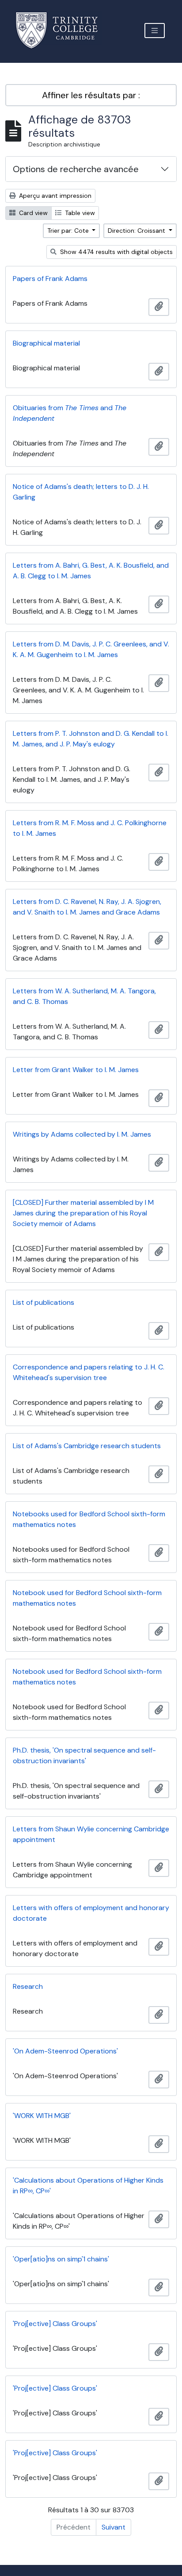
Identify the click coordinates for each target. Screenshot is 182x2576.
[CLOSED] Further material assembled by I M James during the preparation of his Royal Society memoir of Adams (83, 1213)
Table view (79, 213)
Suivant (114, 2527)
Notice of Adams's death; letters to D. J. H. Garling (81, 492)
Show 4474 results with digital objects (116, 252)
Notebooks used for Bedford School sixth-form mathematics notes (89, 1519)
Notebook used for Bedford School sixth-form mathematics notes (87, 1598)
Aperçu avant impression (54, 196)
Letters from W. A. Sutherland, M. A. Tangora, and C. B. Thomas (84, 996)
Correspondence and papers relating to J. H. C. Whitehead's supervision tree (89, 1372)
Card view (32, 213)
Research (28, 1986)
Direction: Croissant (137, 231)
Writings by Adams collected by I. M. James (82, 1134)
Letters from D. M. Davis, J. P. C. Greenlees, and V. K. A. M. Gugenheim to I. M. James (91, 649)
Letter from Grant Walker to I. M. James (76, 1070)
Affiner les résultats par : (91, 95)
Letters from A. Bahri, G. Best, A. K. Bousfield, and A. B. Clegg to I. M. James (91, 571)
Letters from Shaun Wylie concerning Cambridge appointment (91, 1834)
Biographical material (46, 343)
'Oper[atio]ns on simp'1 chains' (61, 2259)
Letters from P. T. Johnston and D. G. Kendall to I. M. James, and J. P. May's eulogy (91, 739)
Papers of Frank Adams (50, 279)
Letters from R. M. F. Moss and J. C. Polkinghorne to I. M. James (90, 828)
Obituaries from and (70, 413)
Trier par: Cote (69, 231)
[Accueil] (62, 30)
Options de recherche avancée (76, 169)
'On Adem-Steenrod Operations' (65, 2051)
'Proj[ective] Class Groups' (55, 2324)
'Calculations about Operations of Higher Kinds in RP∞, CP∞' (88, 2186)
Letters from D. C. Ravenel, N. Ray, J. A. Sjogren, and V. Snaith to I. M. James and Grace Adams (87, 907)
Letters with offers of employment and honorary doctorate (91, 1913)
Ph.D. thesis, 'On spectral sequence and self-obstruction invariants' (84, 1755)
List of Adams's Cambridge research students (87, 1446)
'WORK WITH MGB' (42, 2116)
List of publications (44, 1302)
